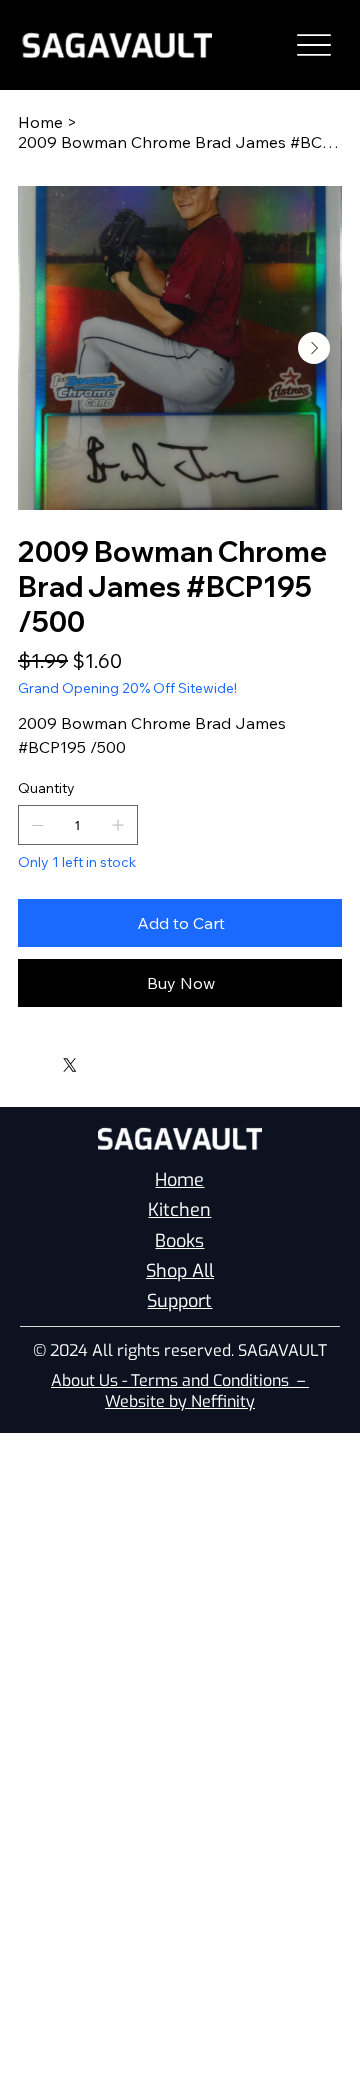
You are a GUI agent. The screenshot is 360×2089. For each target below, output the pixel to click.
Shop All (180, 1271)
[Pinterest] (51, 1060)
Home (179, 1180)
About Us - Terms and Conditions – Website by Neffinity (180, 1391)
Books (179, 1241)
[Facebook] (37, 1060)
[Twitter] (70, 1065)
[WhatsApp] (23, 1060)
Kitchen (179, 1210)
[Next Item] (314, 348)
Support (179, 1301)
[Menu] (313, 45)
